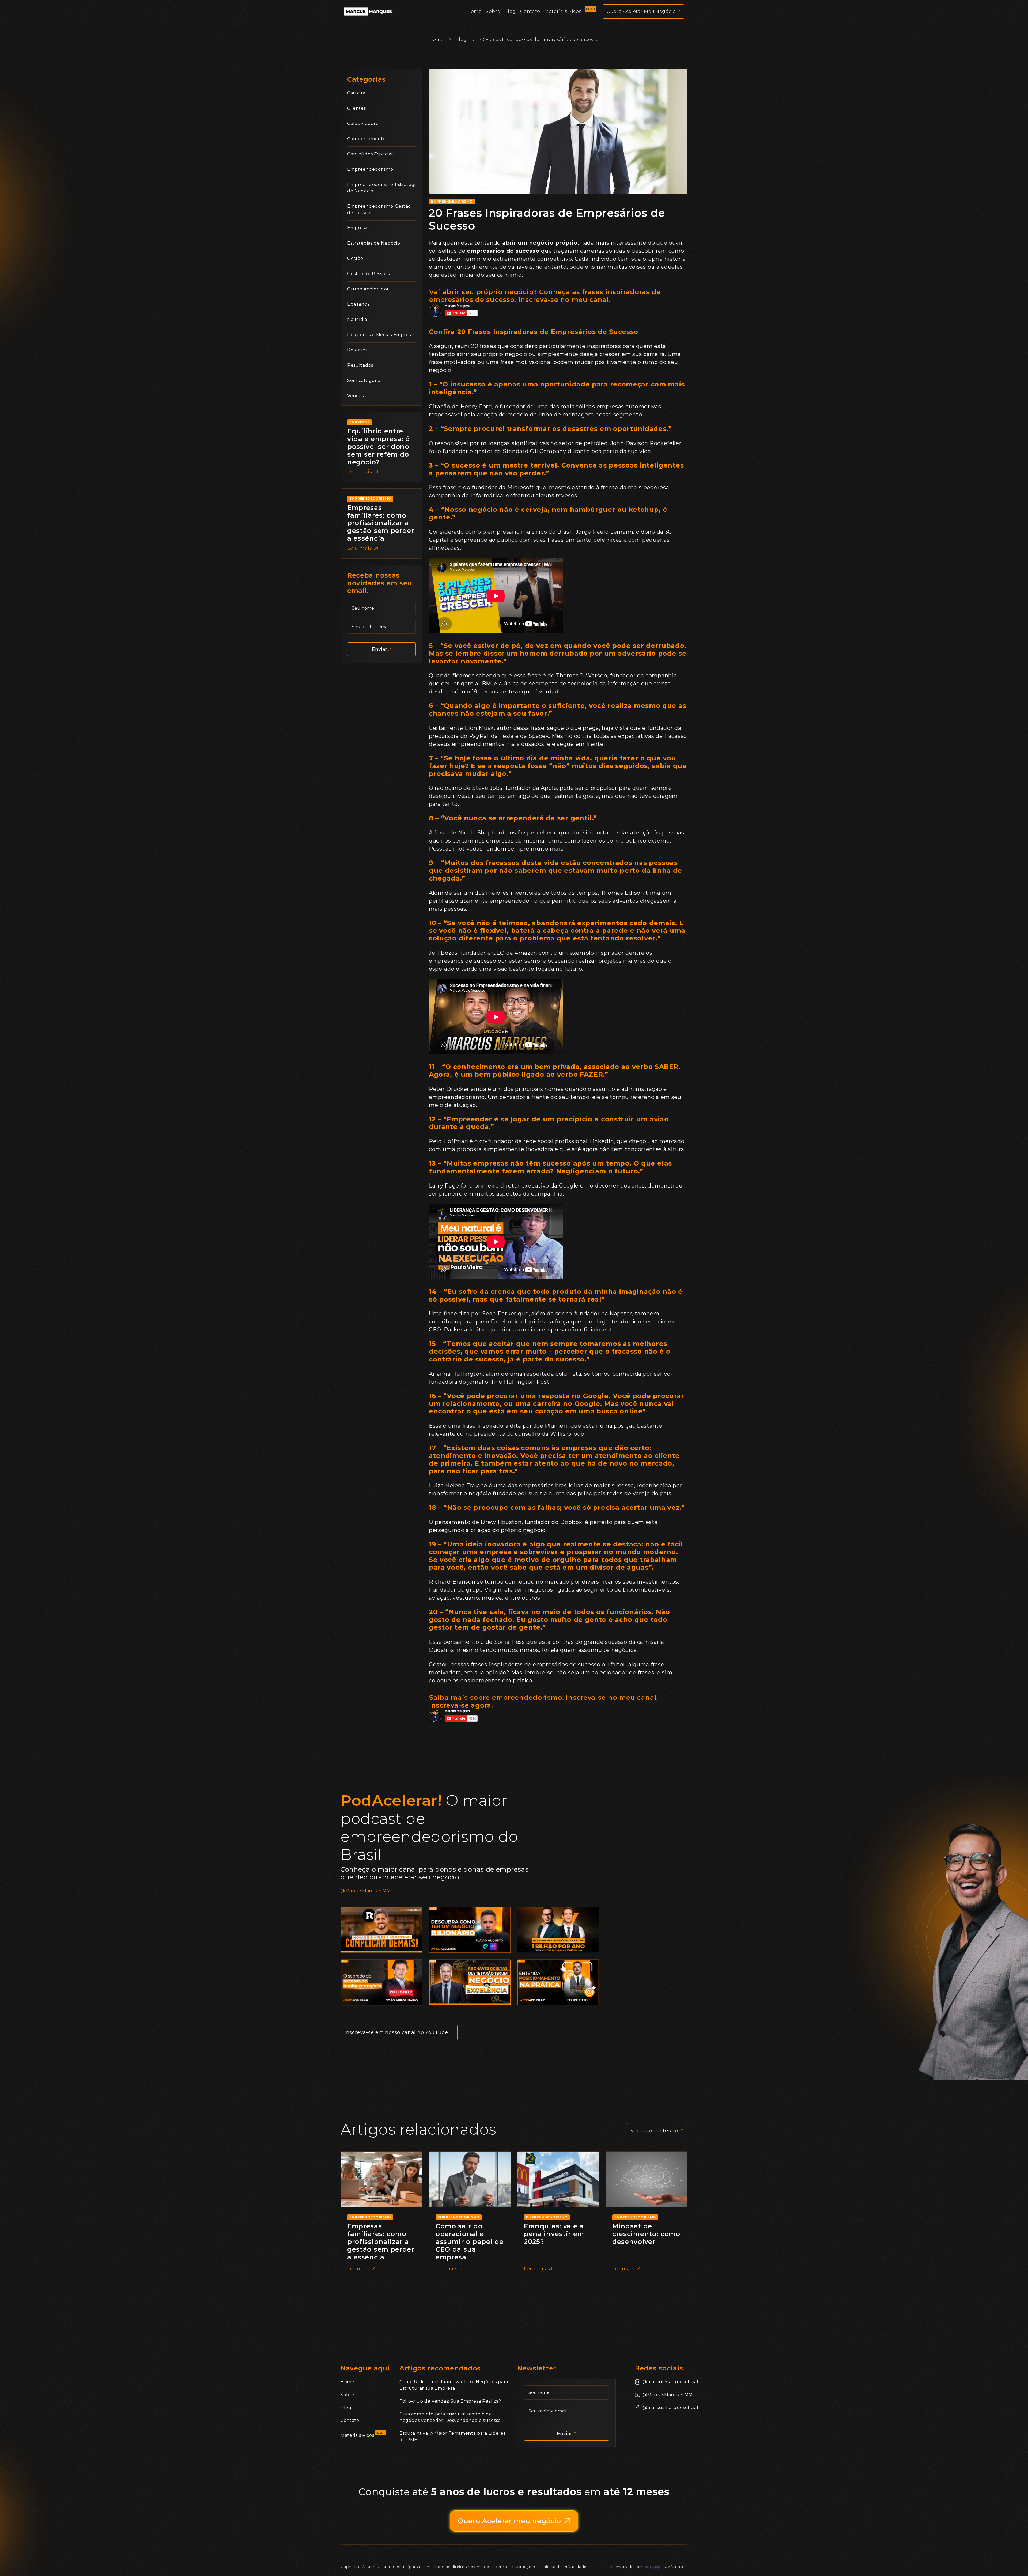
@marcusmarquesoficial (665, 2382)
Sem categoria (364, 380)
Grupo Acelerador (368, 289)
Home (436, 39)
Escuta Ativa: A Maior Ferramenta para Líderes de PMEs (453, 2436)
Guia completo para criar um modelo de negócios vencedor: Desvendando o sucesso (450, 2417)
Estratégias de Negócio (374, 243)
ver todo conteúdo (654, 2131)
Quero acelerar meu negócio (641, 11)
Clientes (357, 108)
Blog (461, 39)
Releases (357, 350)
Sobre (347, 2395)
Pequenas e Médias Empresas (381, 335)
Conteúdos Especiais (371, 154)
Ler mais (358, 2269)
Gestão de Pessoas (369, 274)
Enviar (379, 649)
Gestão (355, 258)
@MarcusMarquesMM (366, 1891)
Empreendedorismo (370, 169)
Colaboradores (364, 124)
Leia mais (360, 472)
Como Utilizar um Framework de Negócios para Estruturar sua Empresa (454, 2385)
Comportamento (366, 139)
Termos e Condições (515, 2567)
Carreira (356, 93)
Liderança (358, 304)
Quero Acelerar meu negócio (509, 2521)
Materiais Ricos (357, 2435)
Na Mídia (357, 319)
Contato (350, 2420)
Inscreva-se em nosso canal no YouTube (396, 2032)
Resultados (360, 365)
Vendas (356, 396)
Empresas (358, 228)
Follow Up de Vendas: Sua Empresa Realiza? (450, 2401)
